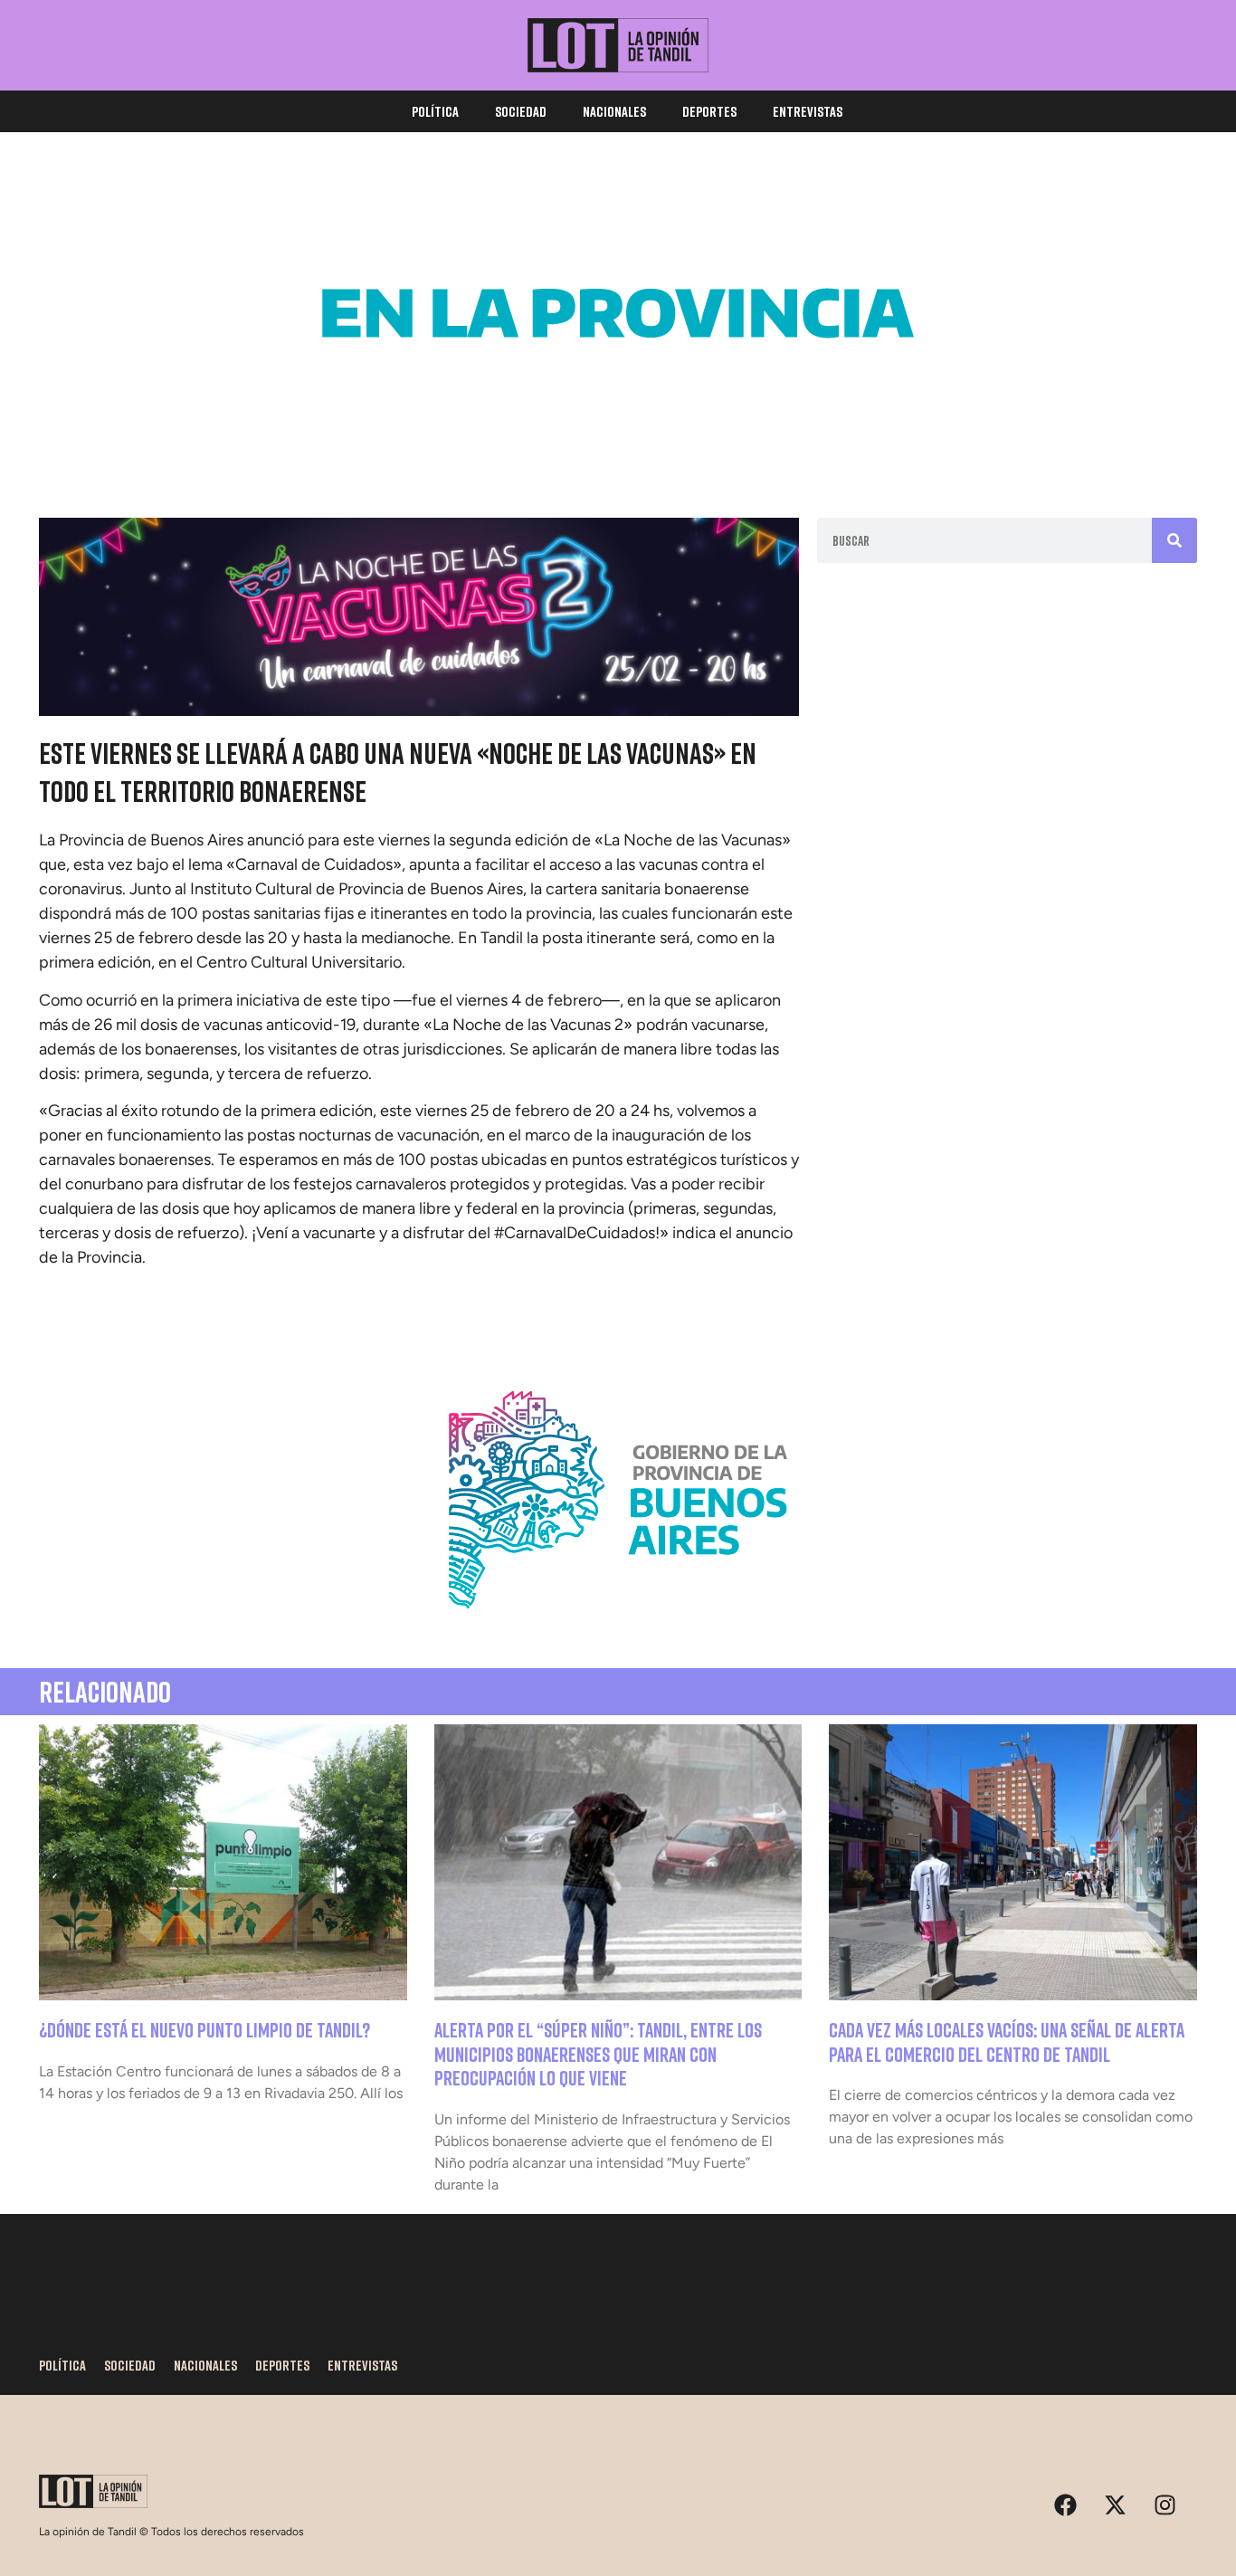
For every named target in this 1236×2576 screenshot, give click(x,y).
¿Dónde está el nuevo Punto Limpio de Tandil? (204, 2030)
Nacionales (614, 111)
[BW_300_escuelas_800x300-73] (618, 444)
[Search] (1174, 540)
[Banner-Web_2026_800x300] (618, 1630)
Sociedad (521, 111)
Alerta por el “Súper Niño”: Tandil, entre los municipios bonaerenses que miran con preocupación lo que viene (598, 2054)
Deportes (709, 111)
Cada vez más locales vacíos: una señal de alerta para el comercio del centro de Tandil (1007, 2042)
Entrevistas (808, 111)
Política (435, 111)
